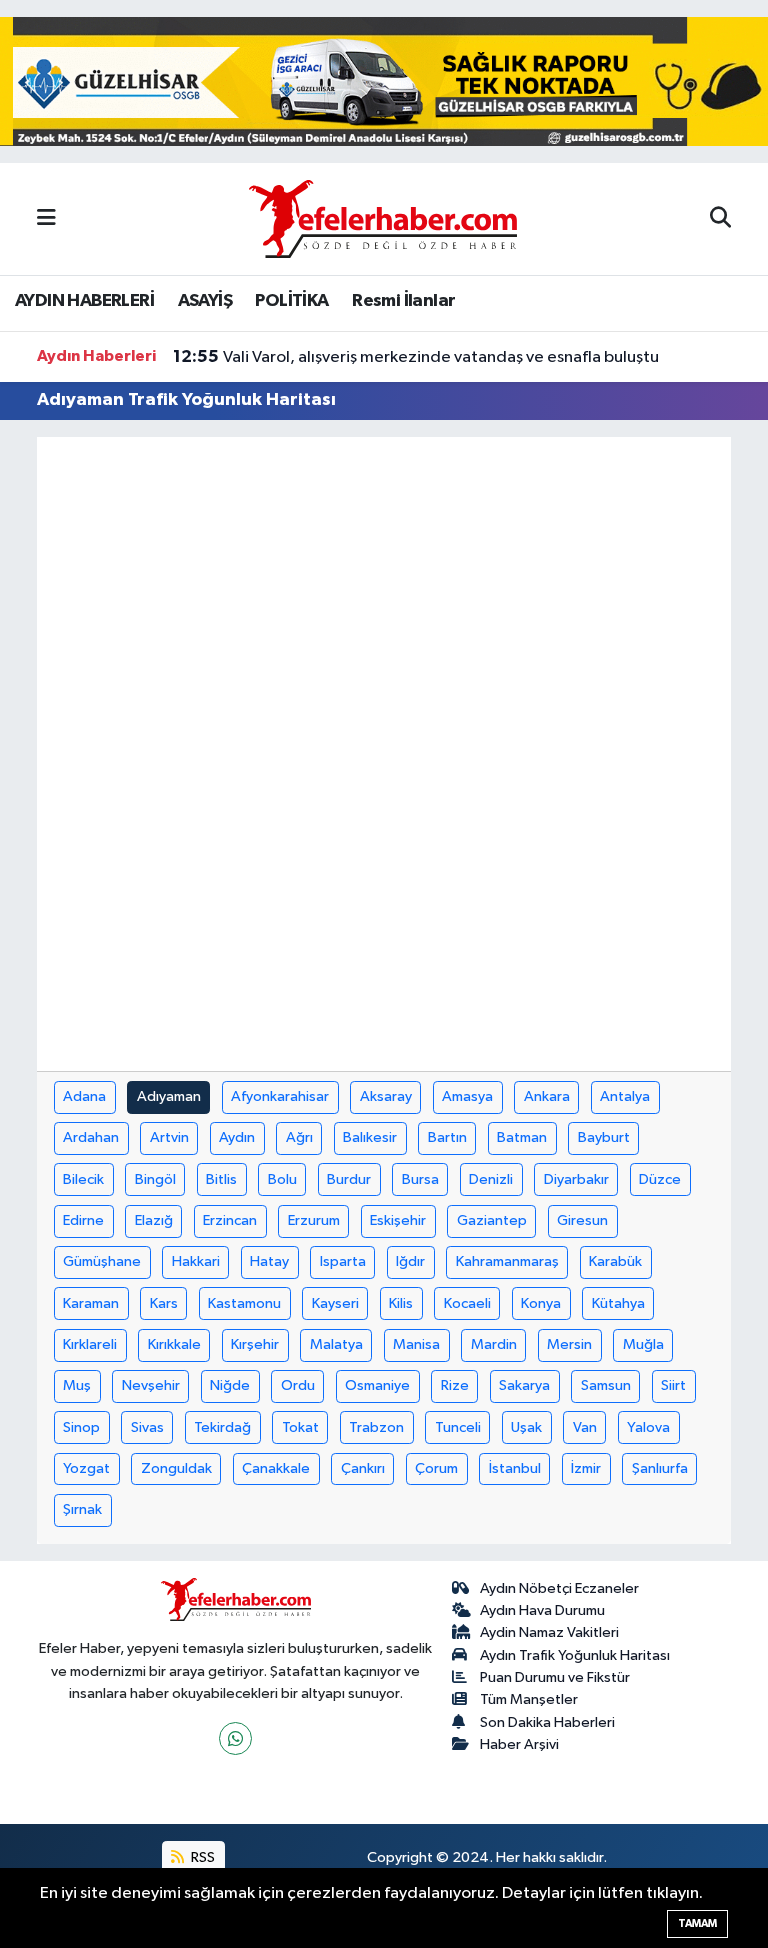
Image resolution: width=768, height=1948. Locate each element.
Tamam (697, 1923)
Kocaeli (467, 1303)
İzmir (586, 1468)
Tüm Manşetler (529, 1699)
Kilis (401, 1303)
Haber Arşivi (519, 1744)
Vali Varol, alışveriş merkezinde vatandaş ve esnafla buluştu (416, 357)
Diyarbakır (576, 1179)
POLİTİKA (291, 301)
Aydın (237, 1137)
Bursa (420, 1179)
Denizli (491, 1179)
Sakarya (524, 1385)
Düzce (660, 1179)
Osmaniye (377, 1385)
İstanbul (515, 1468)
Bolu (282, 1179)
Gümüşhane (102, 1261)
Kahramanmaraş (507, 1261)
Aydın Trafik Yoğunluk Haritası (575, 1655)
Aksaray (386, 1096)
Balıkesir (370, 1137)
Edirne (83, 1220)
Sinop (81, 1427)
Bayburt (604, 1137)
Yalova (648, 1427)
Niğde (230, 1385)
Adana (84, 1096)
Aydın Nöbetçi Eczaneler (559, 1588)
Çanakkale (276, 1468)
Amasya (467, 1096)
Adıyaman (169, 1096)
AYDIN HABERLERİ (84, 301)
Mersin (569, 1344)
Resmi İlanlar (403, 301)
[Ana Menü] (46, 218)
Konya (541, 1303)
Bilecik (83, 1179)
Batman (522, 1137)
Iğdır (410, 1261)
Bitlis (221, 1179)
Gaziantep (492, 1220)
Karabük (615, 1261)
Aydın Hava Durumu (542, 1610)
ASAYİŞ (205, 301)
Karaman (91, 1303)
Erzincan (230, 1220)
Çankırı (363, 1468)
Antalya (625, 1096)
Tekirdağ (222, 1427)
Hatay (269, 1261)
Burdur (349, 1179)
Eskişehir (398, 1220)
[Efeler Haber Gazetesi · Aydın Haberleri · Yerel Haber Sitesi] (383, 217)
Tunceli (458, 1427)
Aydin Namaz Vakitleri (549, 1632)
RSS (201, 1857)
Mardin (494, 1344)
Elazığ (154, 1220)
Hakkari (196, 1261)
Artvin (169, 1137)
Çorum (436, 1468)
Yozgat (86, 1468)
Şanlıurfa (660, 1468)
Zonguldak (176, 1468)
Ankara (547, 1096)
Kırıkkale (174, 1344)
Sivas (147, 1427)
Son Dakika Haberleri (547, 1722)
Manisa (416, 1344)
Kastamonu (244, 1303)
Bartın (447, 1137)
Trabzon (376, 1427)
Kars (164, 1303)
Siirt (673, 1385)
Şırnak (82, 1509)
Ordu (298, 1385)
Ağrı (299, 1137)
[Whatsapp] (235, 1738)
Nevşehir (151, 1385)
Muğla (643, 1344)
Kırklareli (90, 1344)
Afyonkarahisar (280, 1096)
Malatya (336, 1344)
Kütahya (618, 1303)
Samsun (606, 1385)
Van (585, 1427)
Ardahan (91, 1137)
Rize (455, 1385)
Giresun (582, 1220)
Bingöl (155, 1179)
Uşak (526, 1427)
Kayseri (335, 1303)
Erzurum (314, 1220)
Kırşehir (255, 1344)
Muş (77, 1385)
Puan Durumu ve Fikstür (555, 1677)
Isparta (343, 1261)
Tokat (300, 1427)
